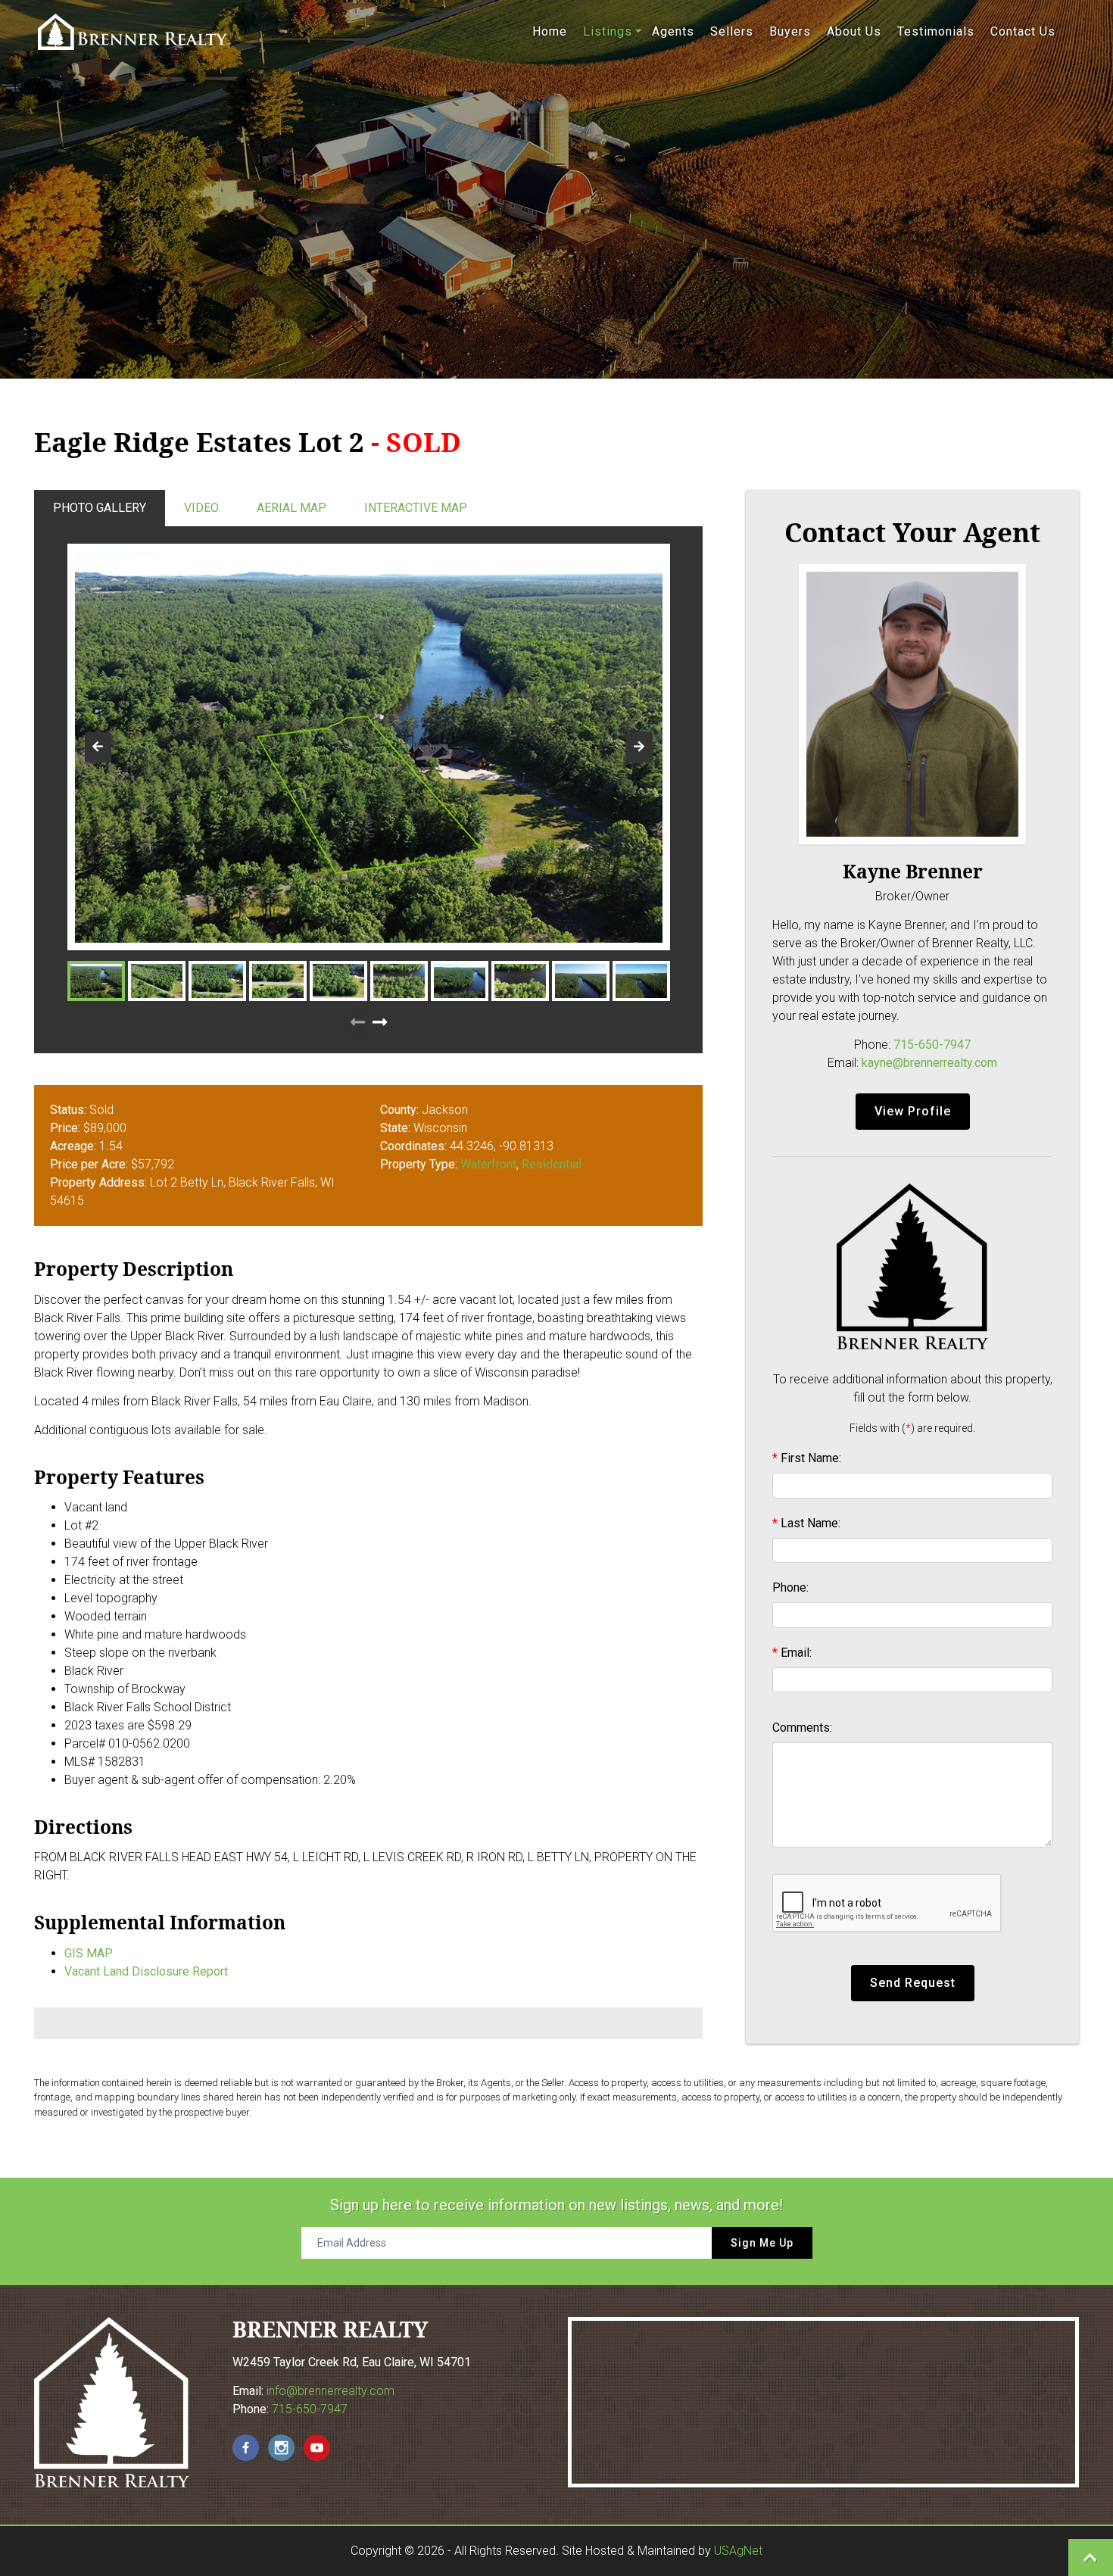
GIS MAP (89, 1953)
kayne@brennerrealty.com (929, 1063)
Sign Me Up (762, 2243)
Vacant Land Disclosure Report (146, 1971)
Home (550, 31)
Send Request (913, 1983)
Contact (1023, 31)
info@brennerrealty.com (330, 2391)
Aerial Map (291, 508)
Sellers (732, 31)
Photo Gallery (100, 508)
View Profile (913, 1111)
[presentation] (98, 747)
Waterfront (488, 1164)
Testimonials (936, 31)
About (854, 31)
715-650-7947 (932, 1045)
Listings (608, 31)
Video (201, 508)
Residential (552, 1164)
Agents (673, 31)
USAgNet (738, 2551)
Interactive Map (416, 508)
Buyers (790, 31)
